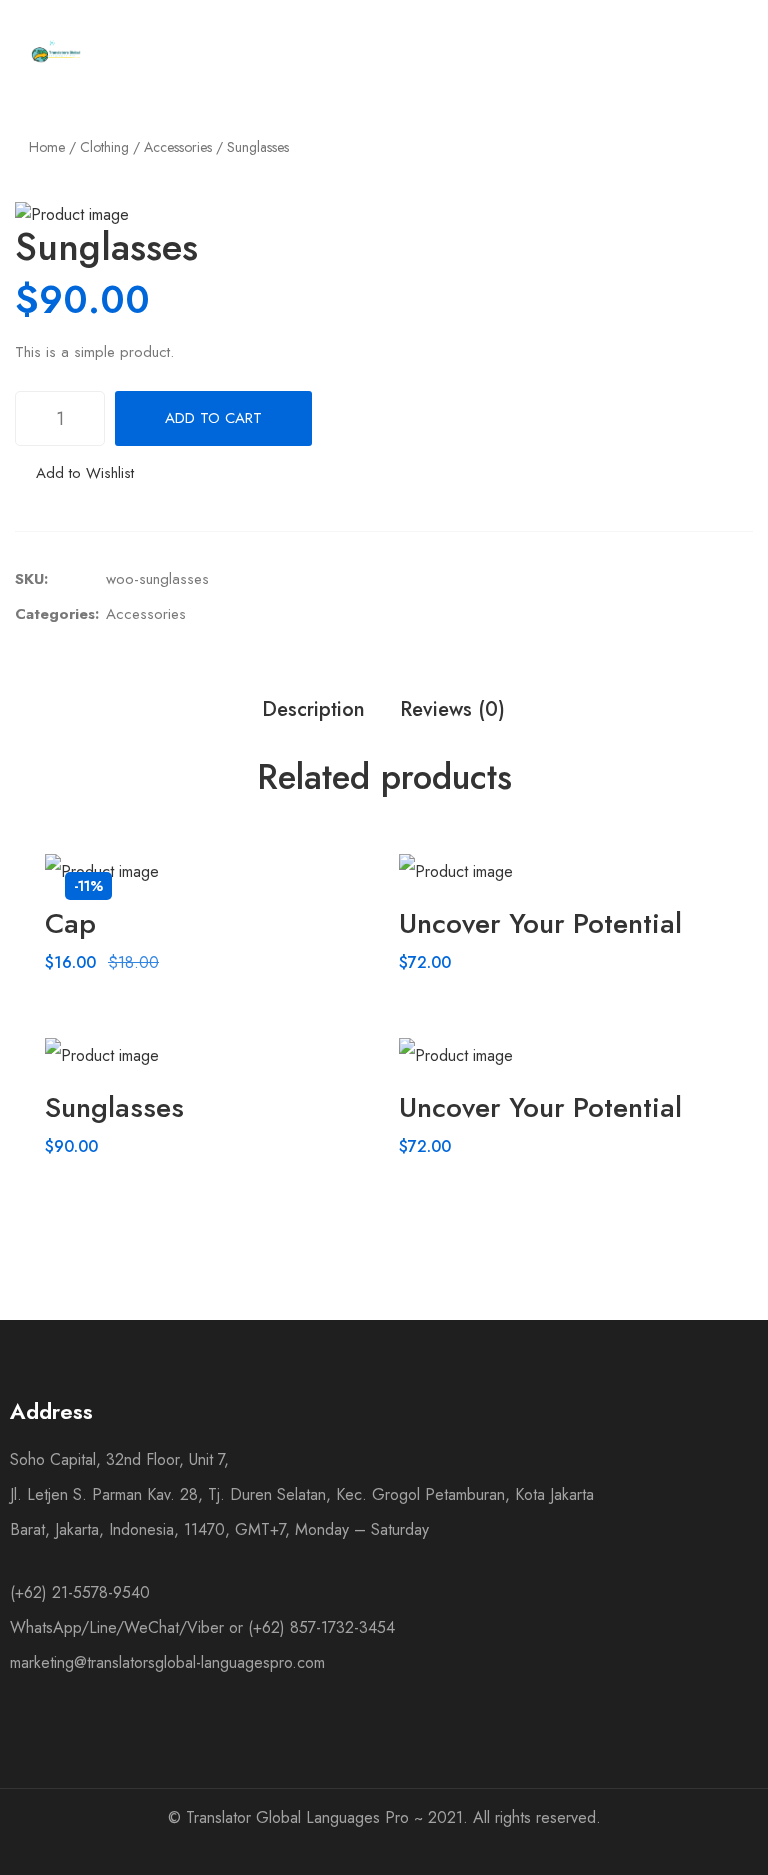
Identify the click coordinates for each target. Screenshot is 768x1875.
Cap (70, 923)
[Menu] (480, 53)
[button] (74, 473)
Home (47, 147)
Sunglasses (114, 1107)
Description (313, 709)
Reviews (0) (452, 709)
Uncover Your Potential (540, 923)
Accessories (178, 147)
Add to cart (213, 418)
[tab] (313, 710)
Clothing (104, 147)
